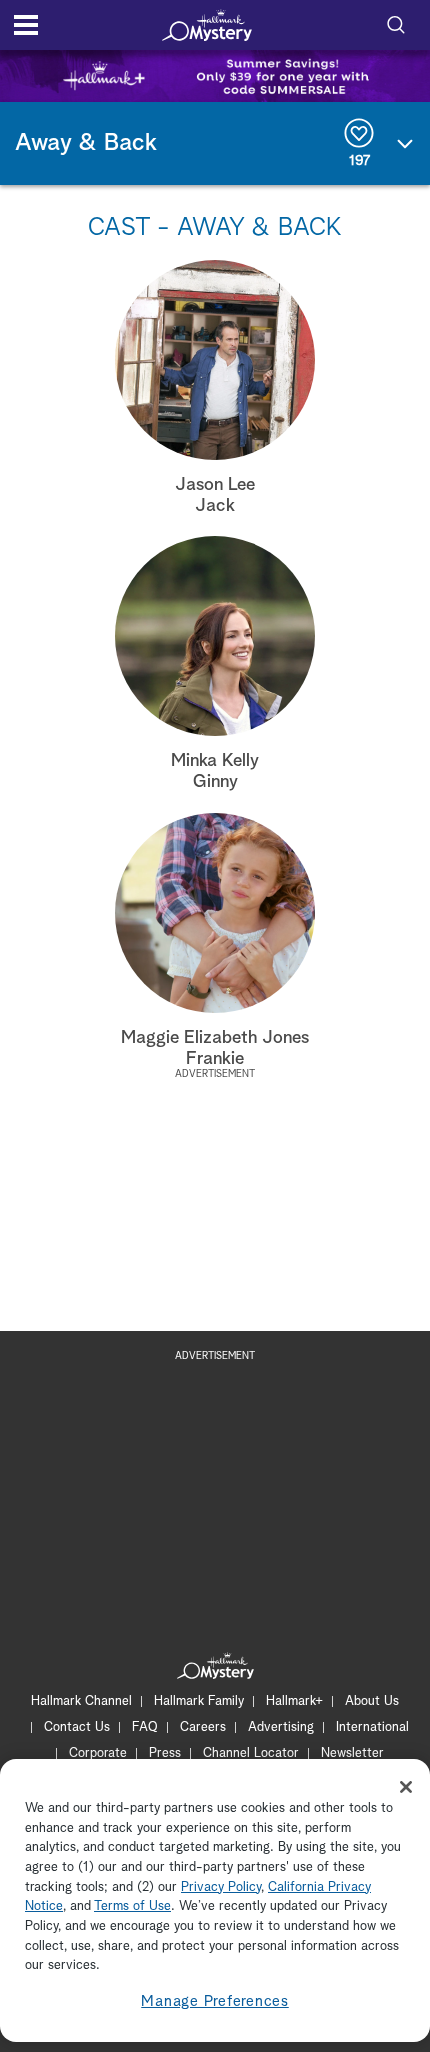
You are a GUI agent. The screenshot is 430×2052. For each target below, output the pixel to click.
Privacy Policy (221, 1887)
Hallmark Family (199, 1701)
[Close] (406, 1787)
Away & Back (86, 143)
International (372, 1727)
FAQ (145, 1727)
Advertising (281, 1727)
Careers (203, 1727)
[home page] (207, 25)
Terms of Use (132, 1906)
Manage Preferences (215, 2001)
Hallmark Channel (81, 1701)
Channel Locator (251, 1753)
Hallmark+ (294, 1701)
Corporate (98, 1753)
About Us (372, 1701)
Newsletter (352, 1753)
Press (165, 1753)
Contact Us (77, 1727)
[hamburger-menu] (26, 25)
